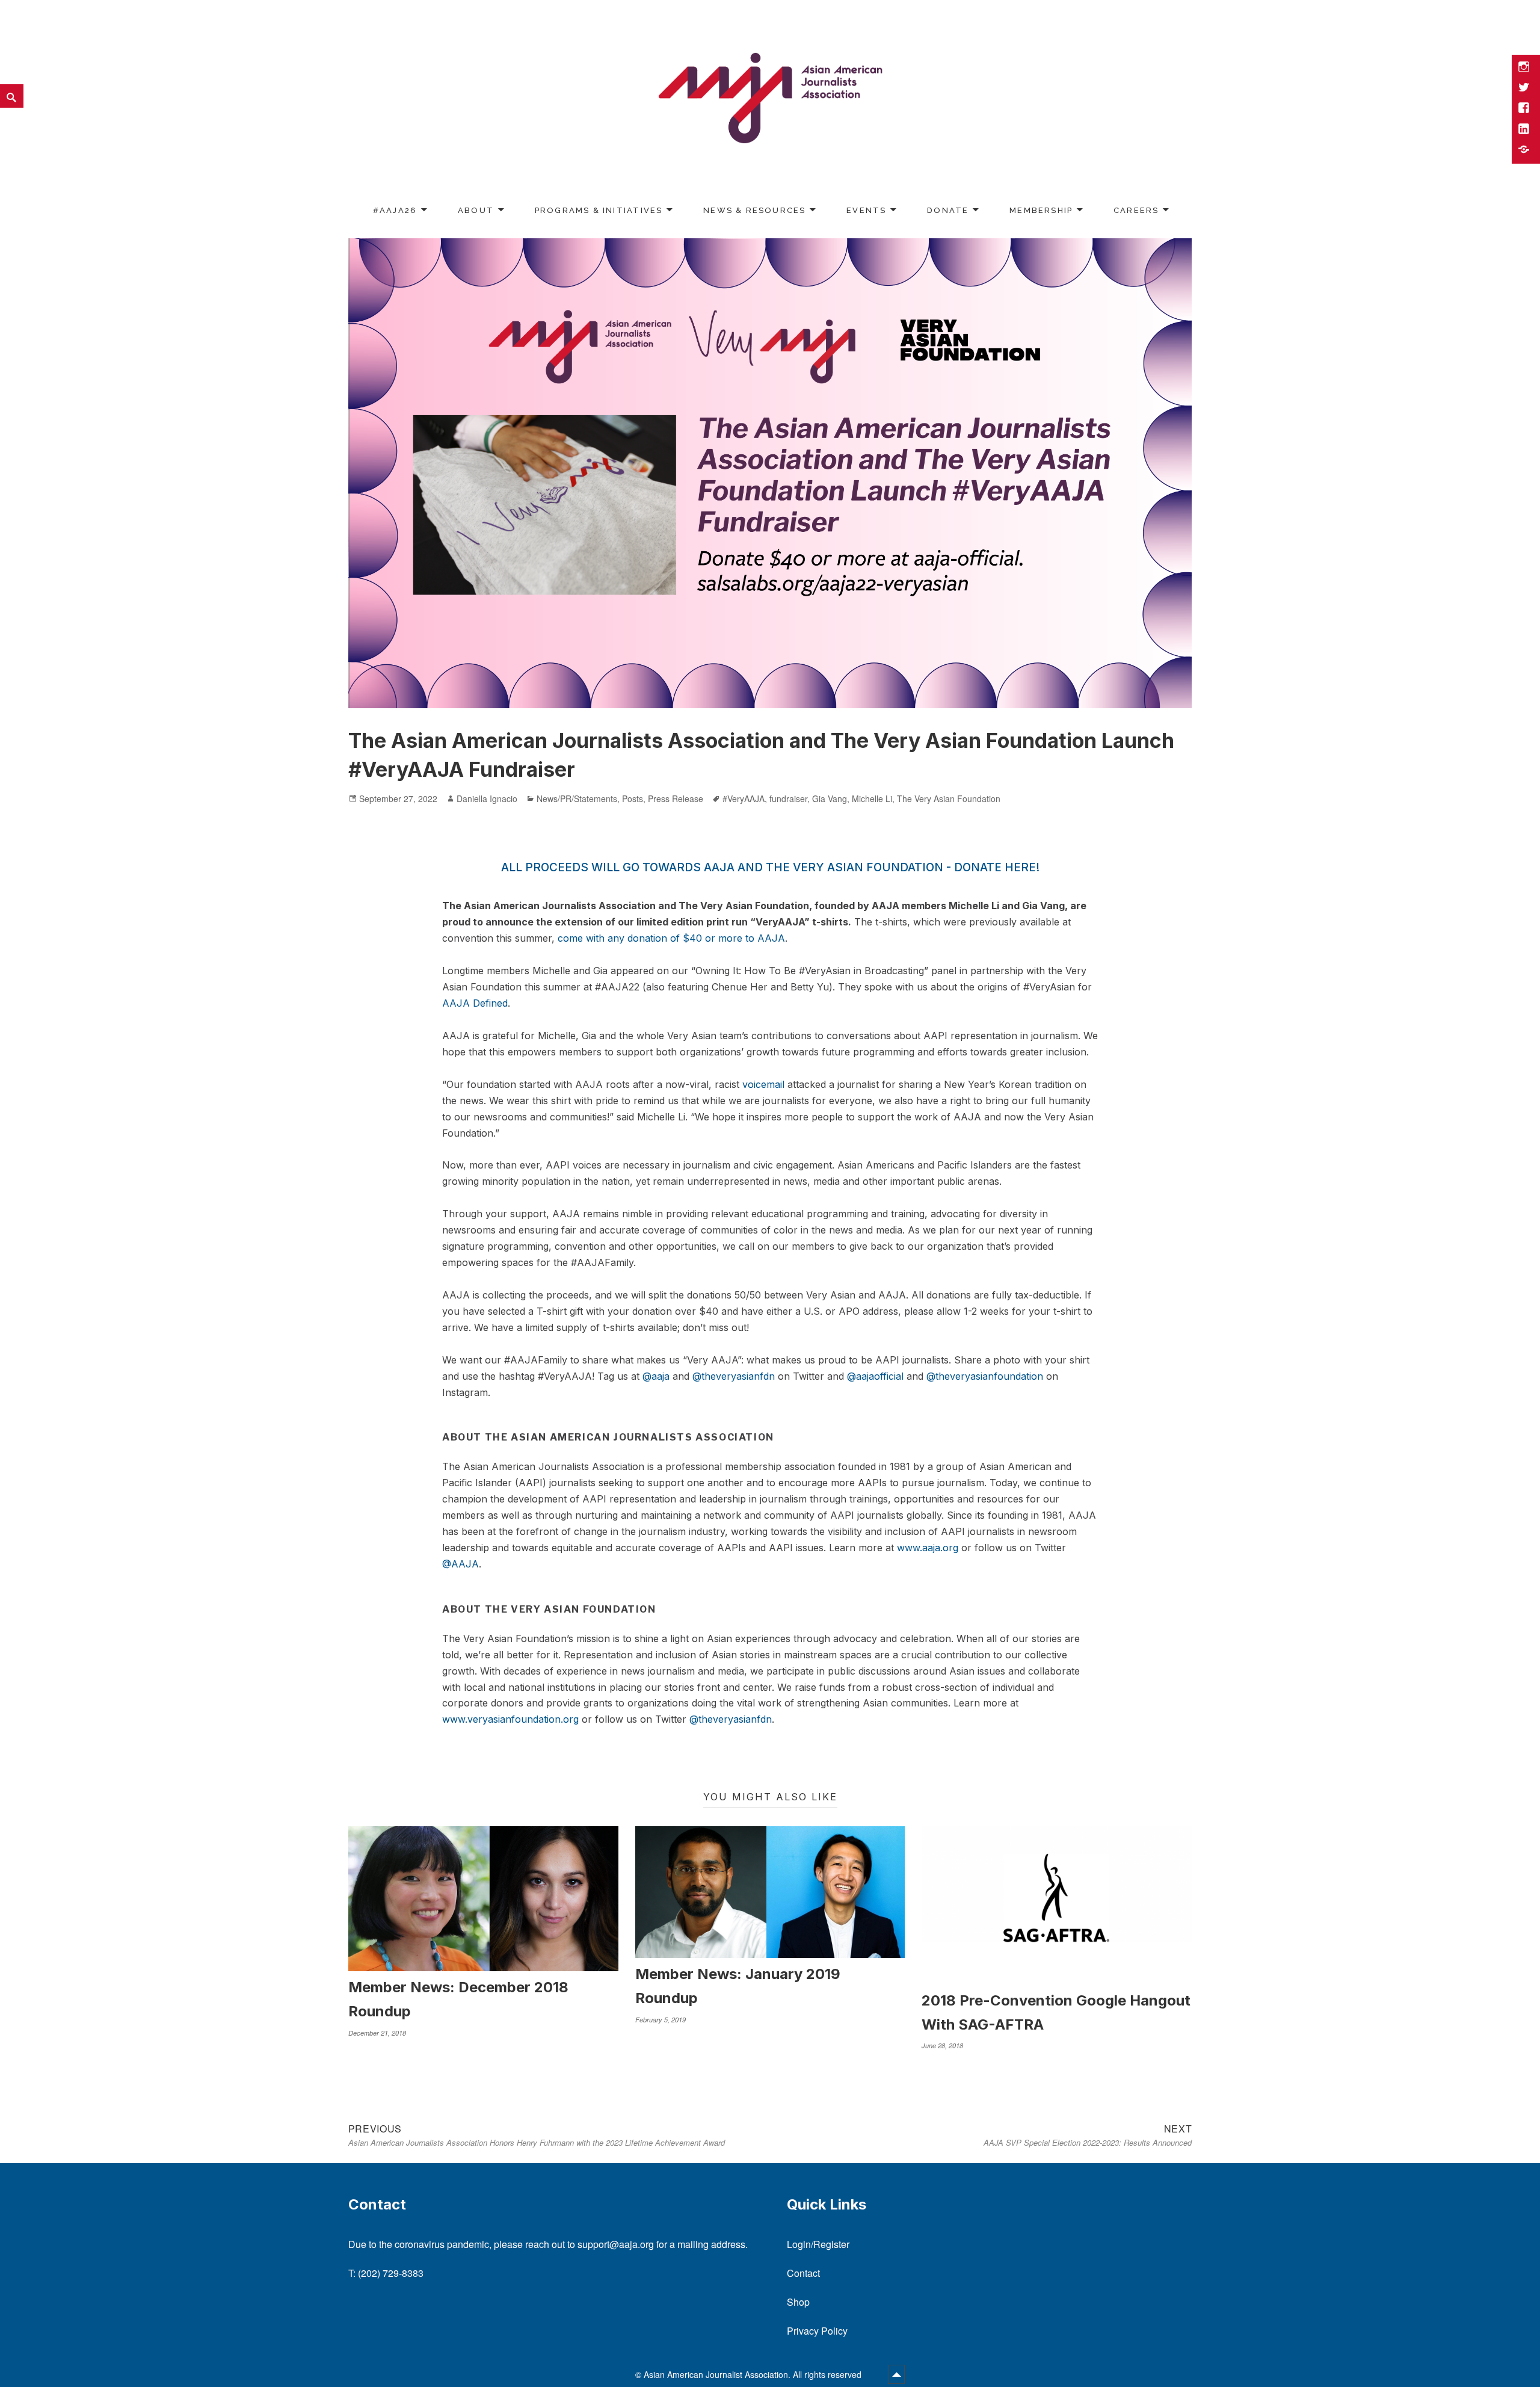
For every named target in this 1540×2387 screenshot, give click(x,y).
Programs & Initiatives (599, 210)
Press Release (676, 798)
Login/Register (818, 2244)
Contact (803, 2273)
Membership (1041, 210)
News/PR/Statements (577, 798)
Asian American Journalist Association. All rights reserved (754, 2374)
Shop (798, 2302)
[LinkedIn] (1525, 130)
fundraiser (788, 798)
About (476, 210)
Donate (948, 210)
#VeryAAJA (744, 798)
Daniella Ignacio (487, 798)
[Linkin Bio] (1525, 150)
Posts (633, 798)
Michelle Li (872, 798)
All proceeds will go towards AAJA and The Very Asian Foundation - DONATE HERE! (770, 867)
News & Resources (754, 210)
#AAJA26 (395, 210)
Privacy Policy (817, 2331)
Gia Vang (830, 798)
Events (866, 210)
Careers (1136, 210)
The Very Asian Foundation (949, 798)
